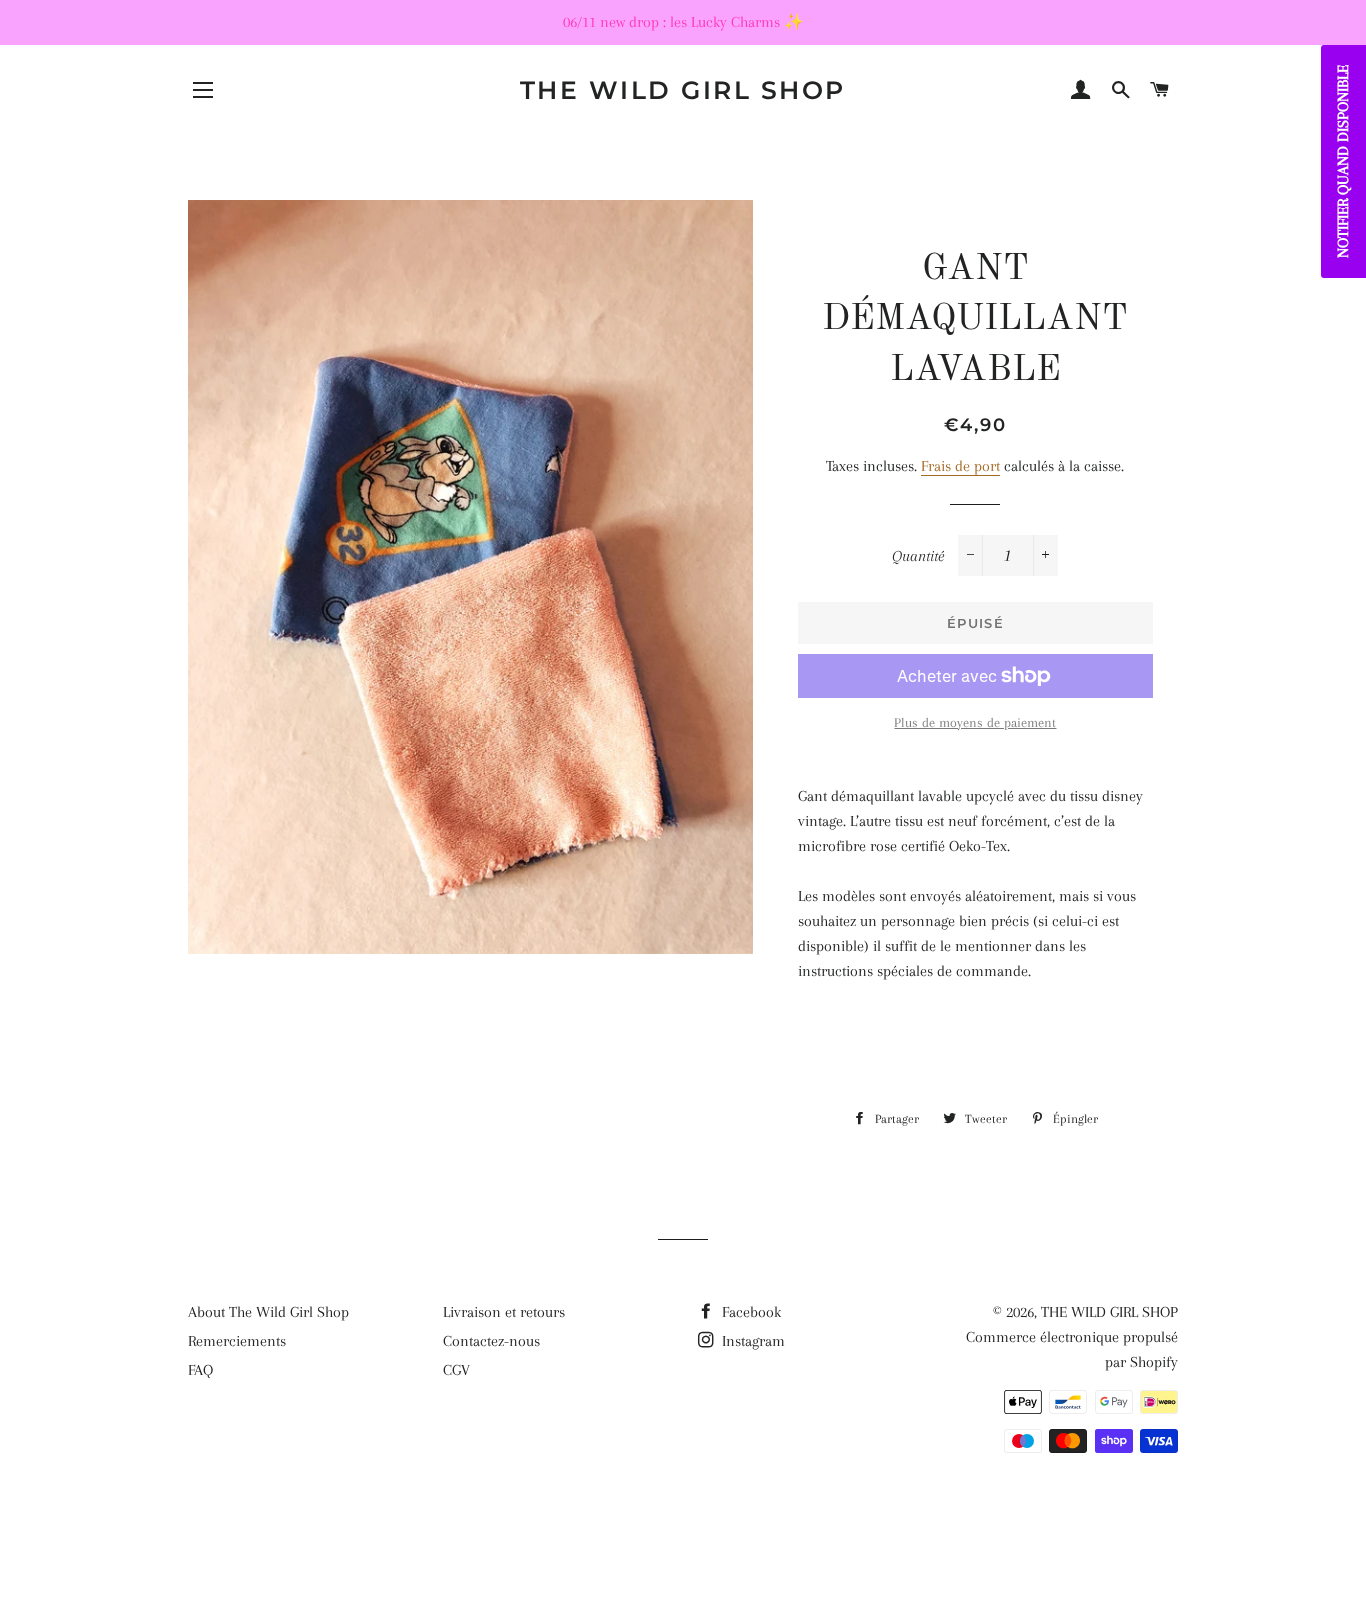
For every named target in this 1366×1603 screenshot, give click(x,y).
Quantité (918, 556)
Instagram (751, 1341)
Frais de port (960, 466)
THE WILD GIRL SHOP (683, 90)
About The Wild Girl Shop (268, 1312)
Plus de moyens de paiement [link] (975, 722)
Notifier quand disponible (1343, 161)
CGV (456, 1370)
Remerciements (237, 1341)
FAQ (200, 1370)
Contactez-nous (491, 1341)
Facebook (749, 1312)
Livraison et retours (504, 1312)
